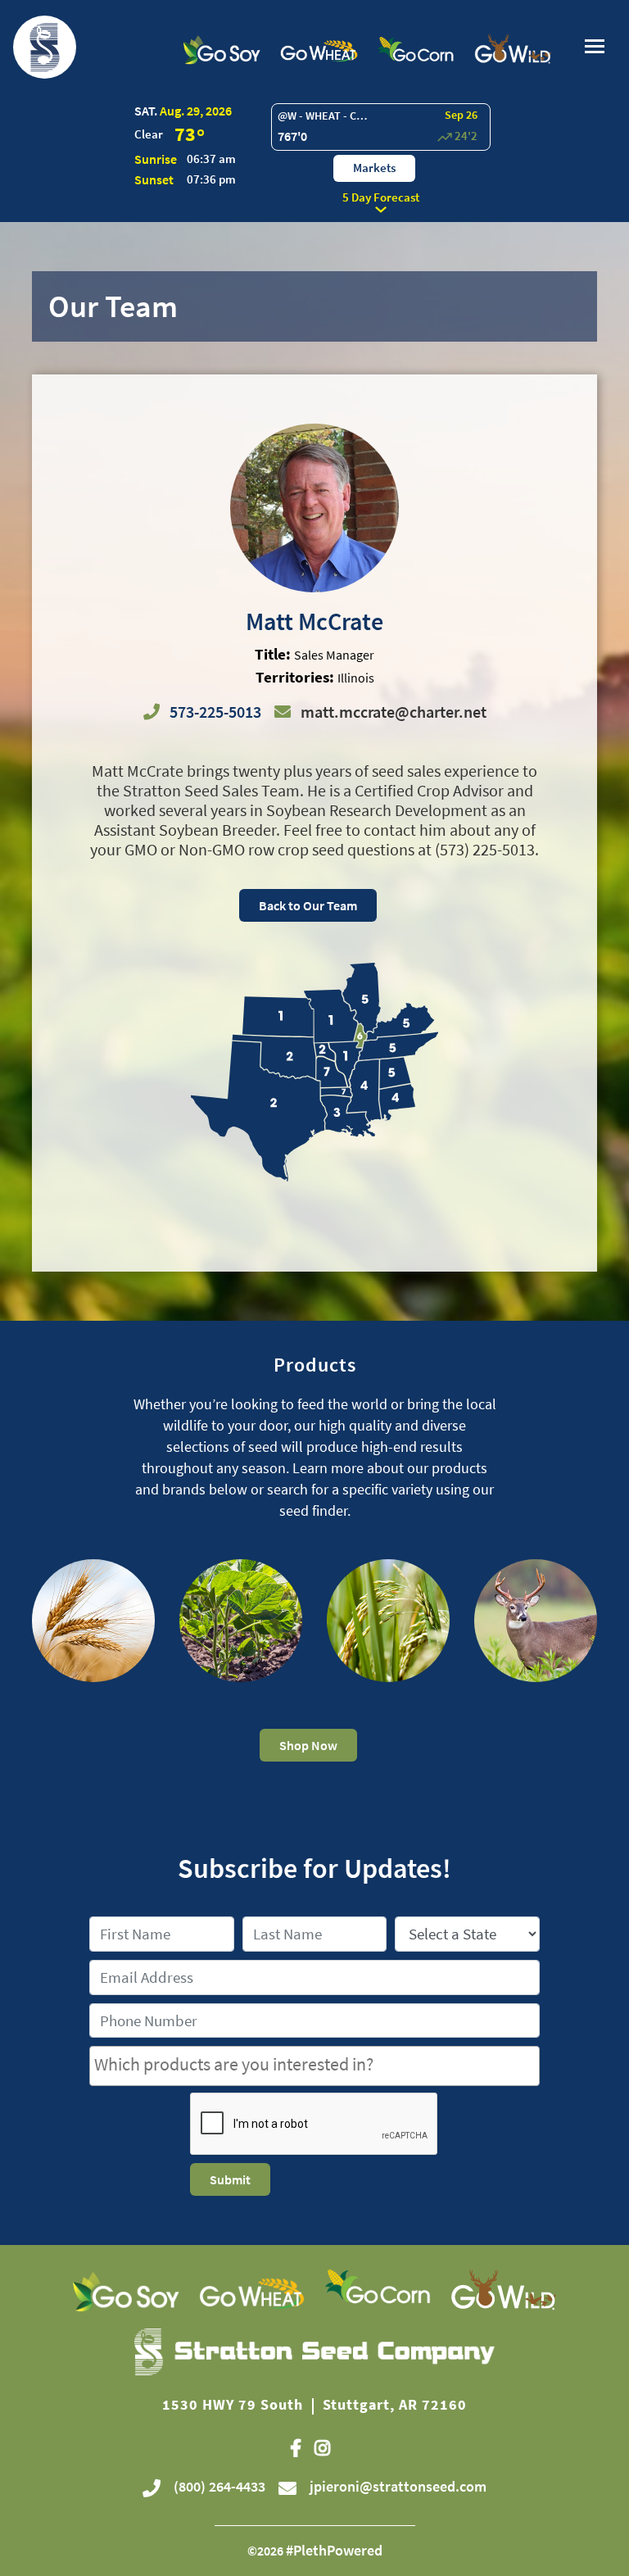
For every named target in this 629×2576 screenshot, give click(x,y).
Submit (230, 2179)
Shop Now (308, 1745)
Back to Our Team (308, 905)
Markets (374, 168)
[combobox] (314, 2066)
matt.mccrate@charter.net (394, 712)
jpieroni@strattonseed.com (398, 2486)
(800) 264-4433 (218, 2486)
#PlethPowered (334, 2550)
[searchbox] (314, 2064)
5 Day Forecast (381, 197)
